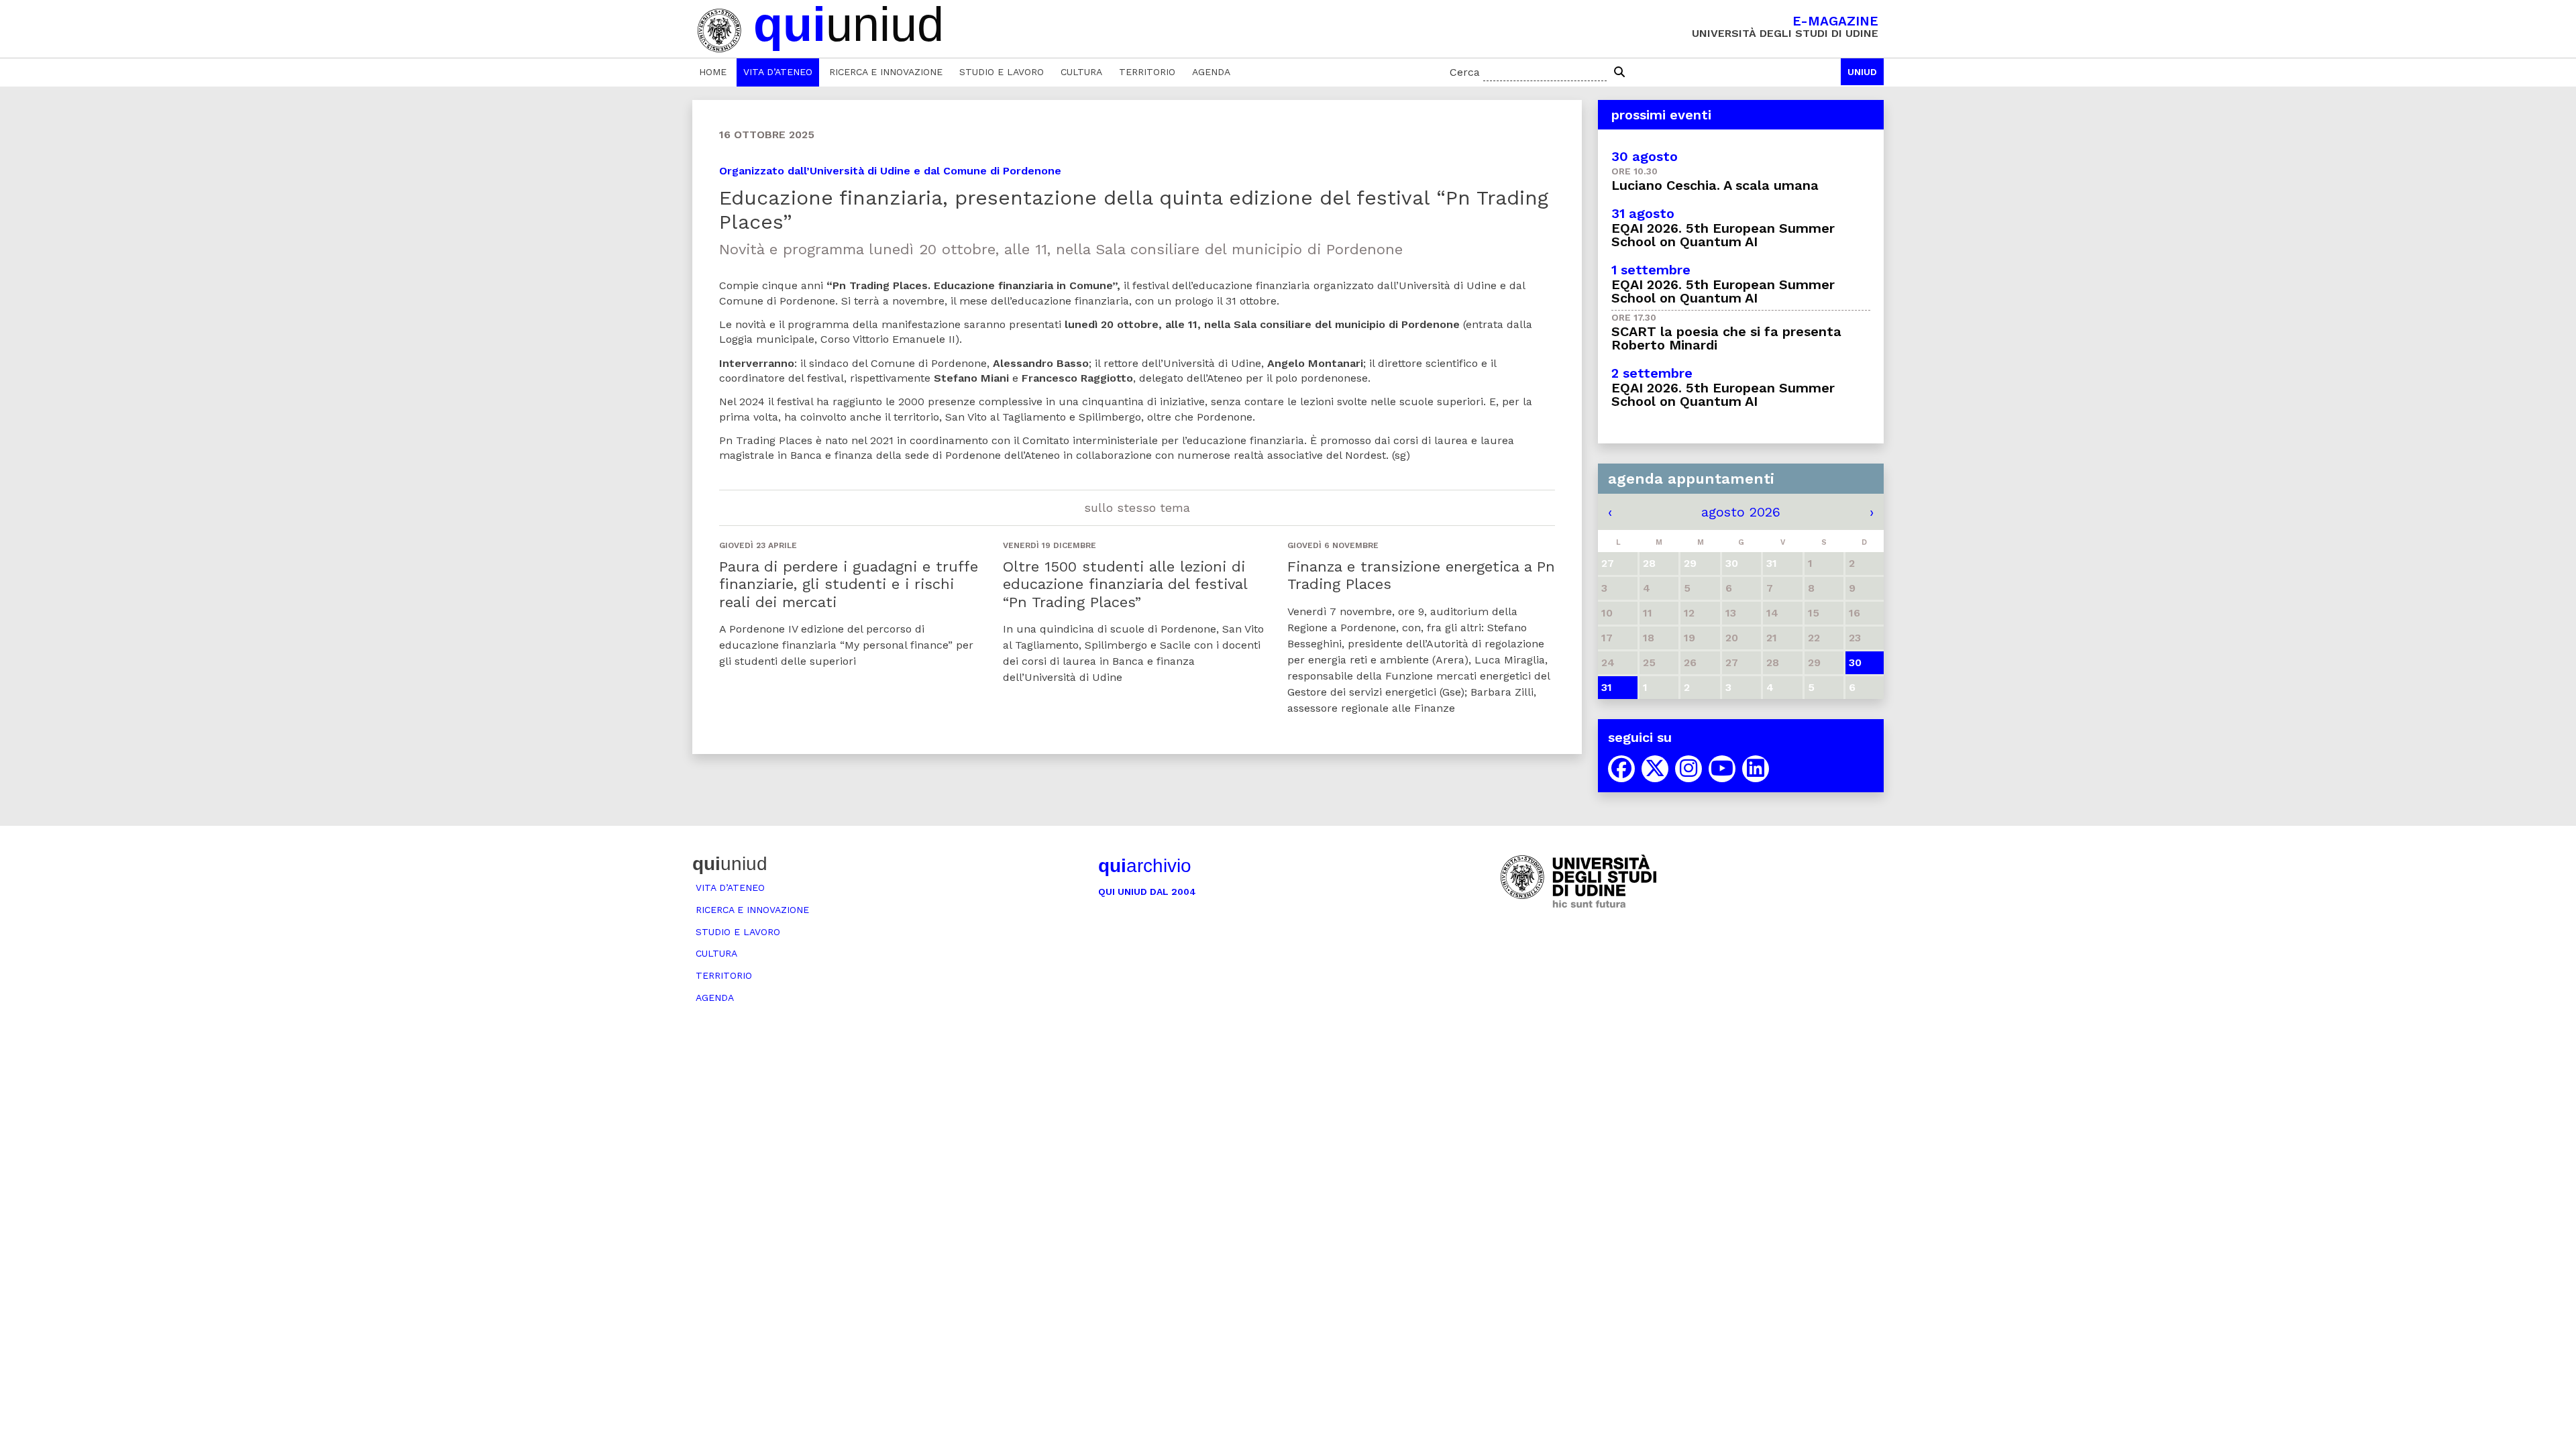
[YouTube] (1722, 769)
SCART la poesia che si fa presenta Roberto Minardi (1726, 338)
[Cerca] (1619, 72)
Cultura (1081, 72)
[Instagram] (1688, 769)
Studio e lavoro (1002, 72)
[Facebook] (1621, 769)
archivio (1145, 866)
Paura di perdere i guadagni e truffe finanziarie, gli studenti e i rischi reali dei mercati (849, 584)
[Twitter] (1655, 769)
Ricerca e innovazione (886, 72)
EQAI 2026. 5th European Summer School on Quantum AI (1723, 235)
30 (1855, 662)
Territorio (1147, 72)
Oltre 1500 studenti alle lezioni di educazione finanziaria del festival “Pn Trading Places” (1125, 584)
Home (713, 72)
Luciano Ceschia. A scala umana (1715, 185)
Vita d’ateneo (778, 72)
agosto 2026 (1741, 512)
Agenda (1211, 72)
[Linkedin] (1756, 769)
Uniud (1862, 72)
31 (1607, 687)
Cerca (1465, 72)
